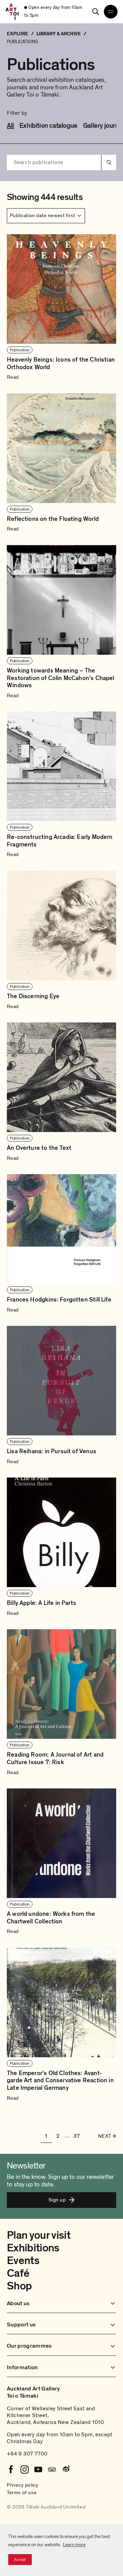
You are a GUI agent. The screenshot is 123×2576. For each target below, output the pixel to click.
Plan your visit (39, 2235)
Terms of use (22, 2492)
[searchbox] (54, 162)
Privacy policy (23, 2485)
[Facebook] (11, 2470)
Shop (19, 2286)
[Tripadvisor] (52, 2470)
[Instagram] (25, 2470)
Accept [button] (20, 2560)
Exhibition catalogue (49, 126)
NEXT (105, 2136)
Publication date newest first (43, 215)
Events (23, 2261)
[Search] (96, 12)
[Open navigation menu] (111, 12)
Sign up (57, 2200)
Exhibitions (33, 2248)
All (10, 126)
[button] (61, 308)
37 (77, 2136)
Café (18, 2273)
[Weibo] (66, 2470)
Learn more (74, 2545)
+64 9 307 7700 (27, 2454)
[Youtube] (38, 2470)
